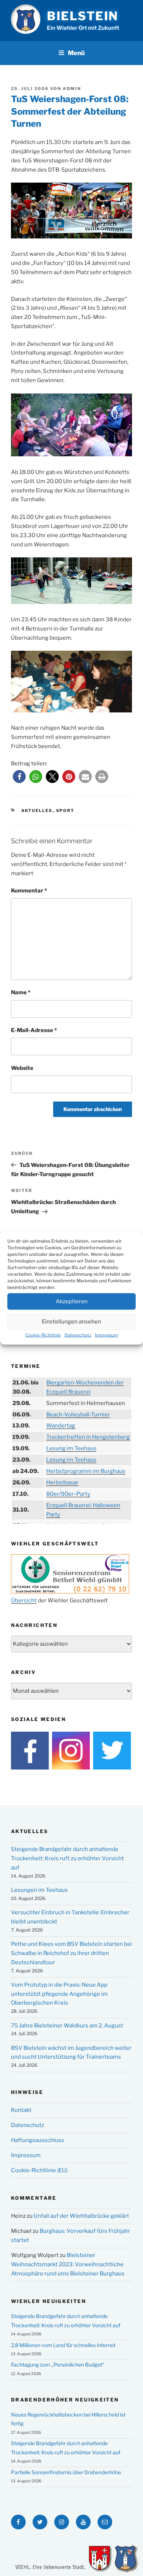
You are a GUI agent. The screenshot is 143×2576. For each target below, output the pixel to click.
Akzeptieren (72, 1301)
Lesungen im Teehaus (39, 1890)
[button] (19, 777)
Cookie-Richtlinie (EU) (39, 2170)
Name (21, 992)
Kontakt (21, 2110)
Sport (65, 811)
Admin (72, 89)
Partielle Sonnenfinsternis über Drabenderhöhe (66, 2472)
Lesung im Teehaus (71, 1448)
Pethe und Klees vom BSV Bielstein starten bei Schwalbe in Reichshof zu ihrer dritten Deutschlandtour (71, 1953)
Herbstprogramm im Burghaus (86, 1471)
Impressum (107, 1335)
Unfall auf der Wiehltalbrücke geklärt (81, 2216)
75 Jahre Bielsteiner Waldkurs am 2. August (67, 2026)
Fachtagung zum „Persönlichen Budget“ (58, 2365)
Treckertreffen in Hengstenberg (88, 1437)
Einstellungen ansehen (71, 1322)
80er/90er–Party (68, 1494)
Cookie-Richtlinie (43, 1335)
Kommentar (29, 891)
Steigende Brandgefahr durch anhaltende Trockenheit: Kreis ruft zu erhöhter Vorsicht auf (67, 1858)
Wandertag (61, 1426)
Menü (76, 53)
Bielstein (83, 16)
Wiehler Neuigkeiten (49, 2301)
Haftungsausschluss (38, 2140)
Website (22, 1068)
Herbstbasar (62, 1483)
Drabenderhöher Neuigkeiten (65, 2400)
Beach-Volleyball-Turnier (78, 1415)
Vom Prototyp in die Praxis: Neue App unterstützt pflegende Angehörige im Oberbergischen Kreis (59, 1994)
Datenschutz (78, 1335)
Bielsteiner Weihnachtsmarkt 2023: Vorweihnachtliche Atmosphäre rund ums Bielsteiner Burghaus (68, 2264)
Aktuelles (37, 811)
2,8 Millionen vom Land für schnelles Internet (63, 2345)
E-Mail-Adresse (34, 1030)
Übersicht (24, 1600)
